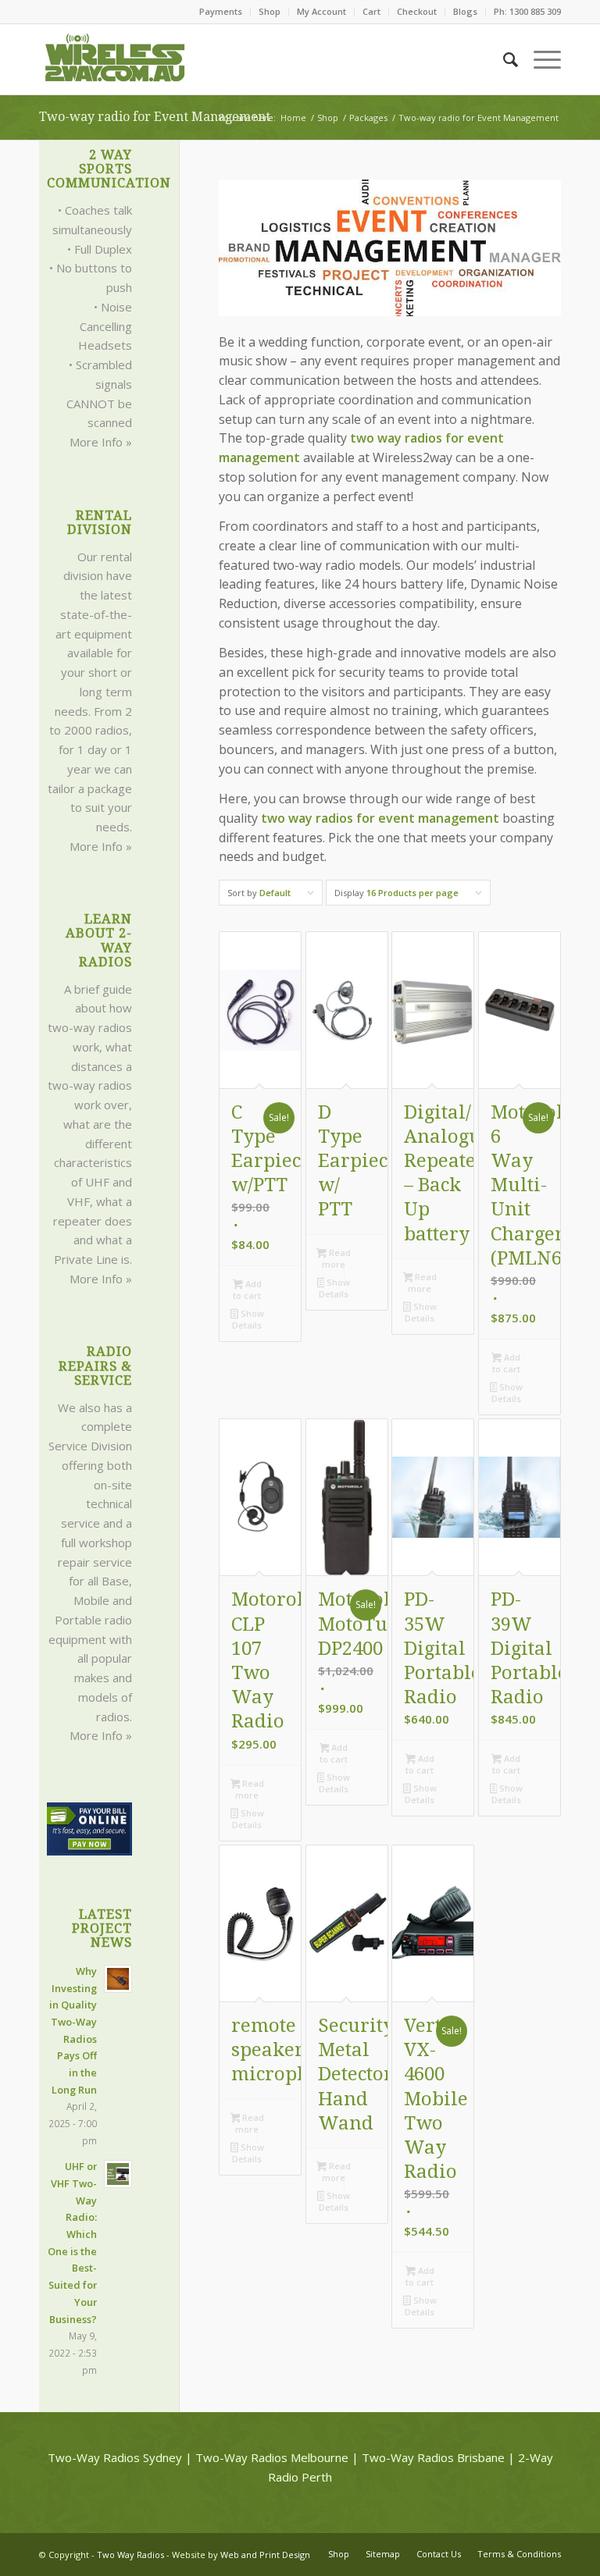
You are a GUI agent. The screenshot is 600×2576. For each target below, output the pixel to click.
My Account (321, 11)
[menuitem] (221, 12)
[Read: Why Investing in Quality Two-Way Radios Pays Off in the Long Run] (118, 1979)
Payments (221, 11)
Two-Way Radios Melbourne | (277, 2457)
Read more (336, 1258)
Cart (371, 11)
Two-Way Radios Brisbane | (438, 2457)
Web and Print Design (265, 2555)
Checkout (417, 11)
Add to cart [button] (247, 1290)
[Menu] (539, 59)
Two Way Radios (130, 2555)
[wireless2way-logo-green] (116, 59)
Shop (270, 11)
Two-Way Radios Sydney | (120, 2457)
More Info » (101, 442)
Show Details (248, 1319)
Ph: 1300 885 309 (527, 11)
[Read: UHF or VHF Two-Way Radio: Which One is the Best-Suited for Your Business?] (118, 2174)
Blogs (465, 11)
